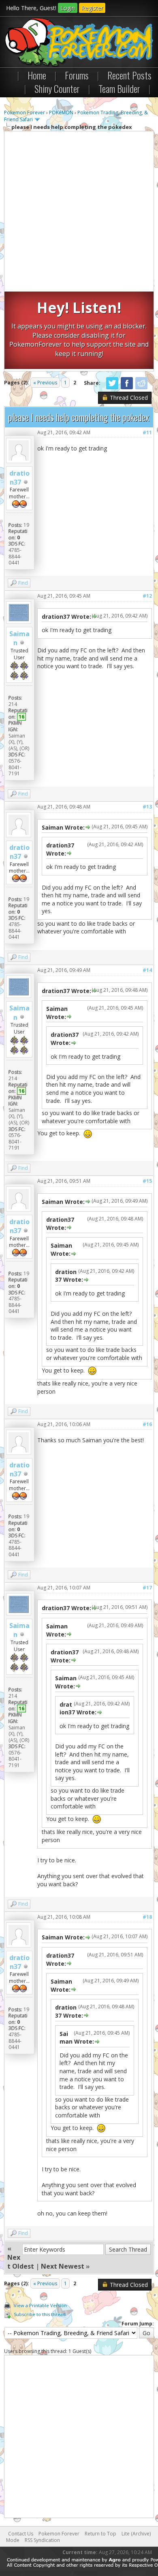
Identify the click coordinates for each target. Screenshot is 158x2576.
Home (37, 75)
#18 (147, 1917)
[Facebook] (127, 388)
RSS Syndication (42, 2540)
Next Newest (63, 2266)
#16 (147, 1424)
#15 (147, 1181)
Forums (77, 75)
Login (68, 8)
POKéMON (61, 113)
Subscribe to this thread (40, 2314)
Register (92, 8)
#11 (147, 432)
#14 (147, 970)
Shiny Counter (57, 88)
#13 (147, 807)
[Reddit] (141, 388)
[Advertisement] (79, 212)
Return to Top (100, 2534)
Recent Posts (129, 75)
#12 (147, 596)
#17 (147, 1588)
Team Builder (119, 88)
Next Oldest (21, 2262)
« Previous (45, 383)
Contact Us (21, 2534)
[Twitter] (112, 388)
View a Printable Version (40, 2305)
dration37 (19, 478)
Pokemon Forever (25, 113)
